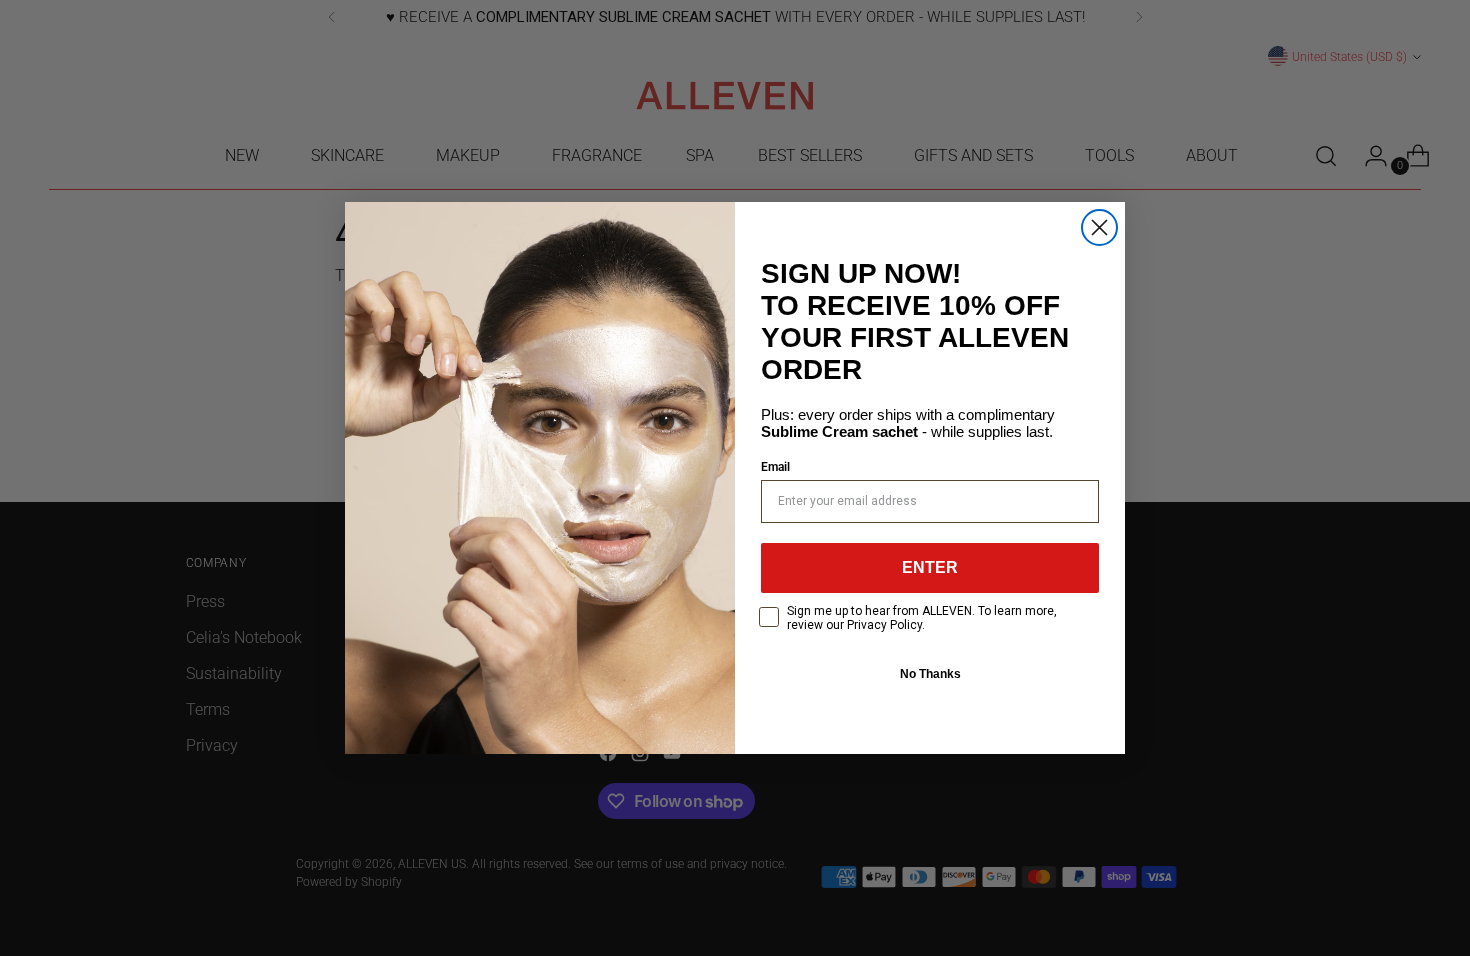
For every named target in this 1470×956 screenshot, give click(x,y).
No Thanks (930, 674)
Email (775, 467)
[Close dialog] (1099, 227)
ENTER (930, 567)
